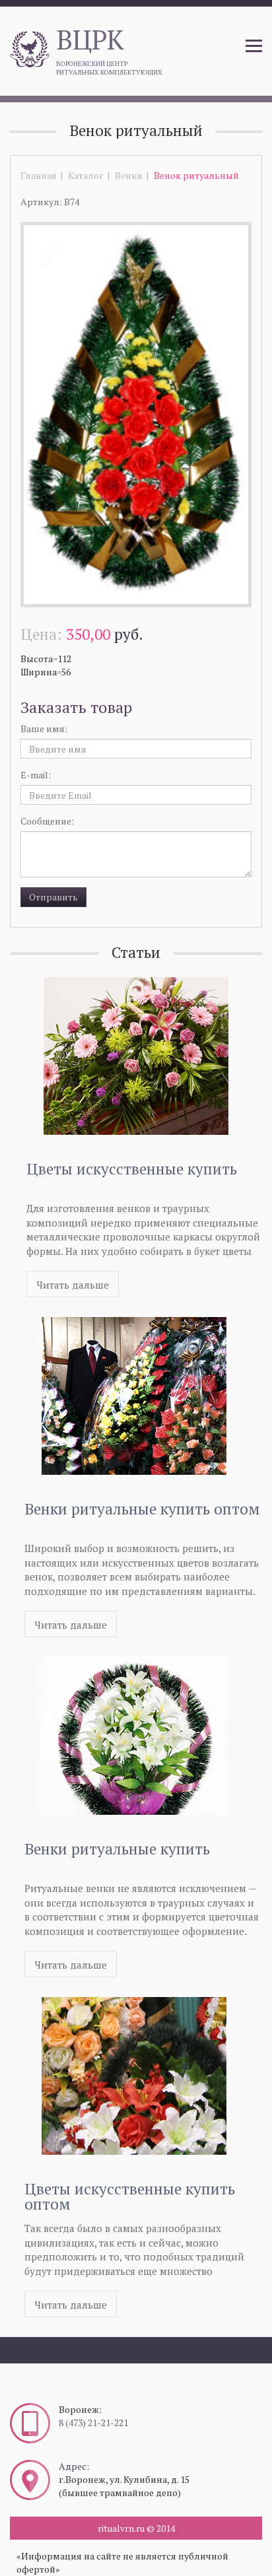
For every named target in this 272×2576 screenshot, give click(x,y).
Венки (129, 175)
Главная (39, 175)
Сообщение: (47, 821)
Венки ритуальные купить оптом (142, 1509)
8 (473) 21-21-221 (93, 2423)
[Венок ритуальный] (136, 414)
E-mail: (36, 775)
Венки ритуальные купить (117, 1849)
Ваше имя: (44, 729)
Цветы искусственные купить (132, 1169)
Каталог (86, 175)
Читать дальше (73, 1285)
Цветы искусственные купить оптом (130, 2196)
